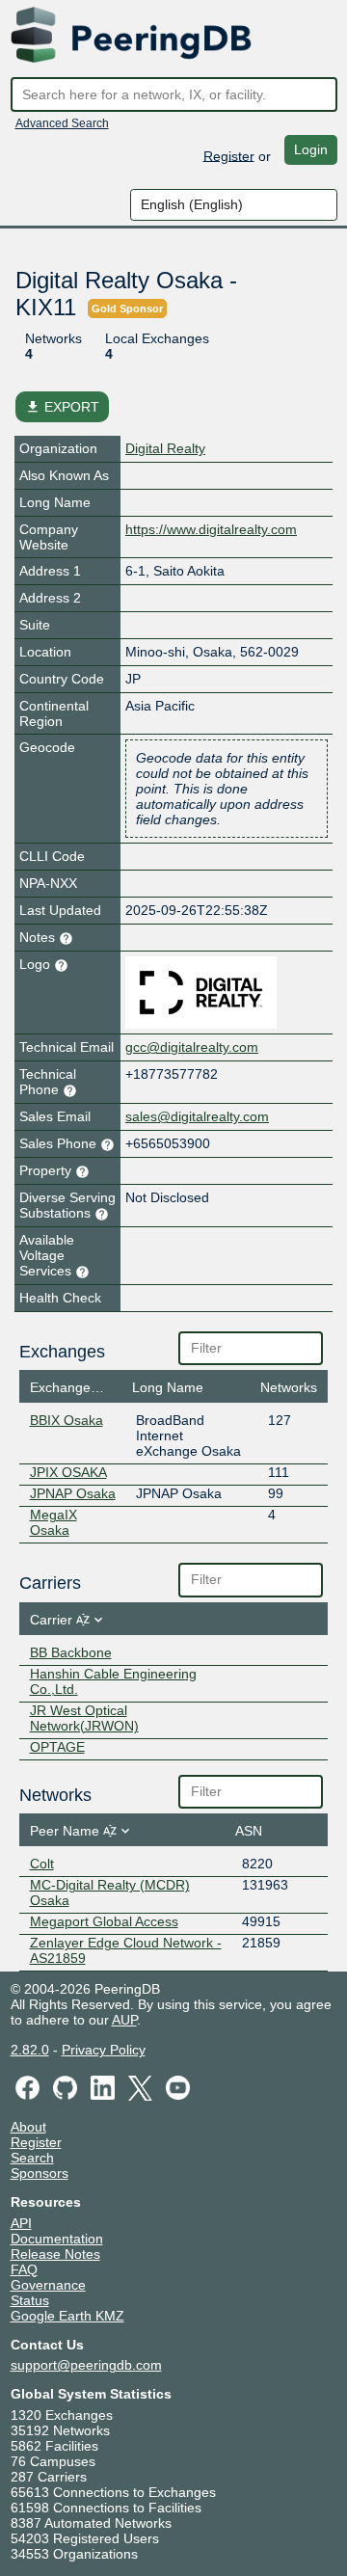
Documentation (57, 2239)
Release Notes (55, 2254)
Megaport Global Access (104, 1921)
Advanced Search (62, 123)
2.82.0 (30, 2050)
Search (32, 2158)
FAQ (24, 2269)
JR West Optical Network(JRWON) (84, 1718)
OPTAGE (57, 1747)
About (28, 2127)
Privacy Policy (104, 2050)
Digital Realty (165, 448)
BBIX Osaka (67, 1420)
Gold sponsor (127, 309)
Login (311, 149)
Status (30, 2300)
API (21, 2223)
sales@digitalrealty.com (197, 1116)
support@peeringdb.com (86, 2365)
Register (229, 155)
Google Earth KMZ (67, 2316)
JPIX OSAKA (68, 1472)
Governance (48, 2285)
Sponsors (40, 2173)
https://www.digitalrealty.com (211, 529)
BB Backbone (71, 1652)
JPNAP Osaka (73, 1493)
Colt (42, 1864)
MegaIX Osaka (53, 1522)
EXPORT (62, 407)
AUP (124, 2020)
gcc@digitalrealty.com (192, 1047)
